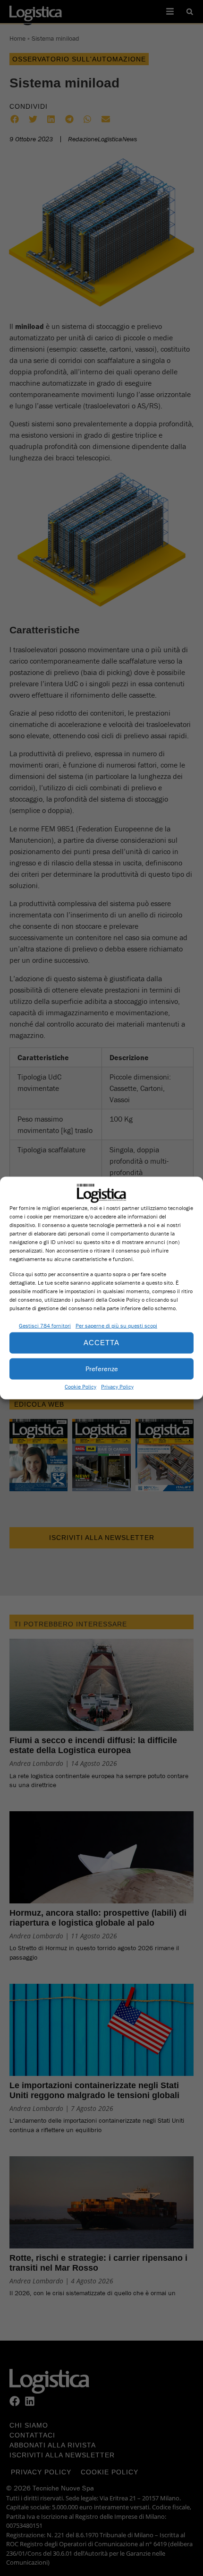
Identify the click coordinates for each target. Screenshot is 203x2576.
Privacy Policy (117, 1386)
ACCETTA (101, 1343)
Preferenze (102, 1369)
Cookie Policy (80, 1386)
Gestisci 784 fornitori (45, 1325)
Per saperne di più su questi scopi (116, 1325)
